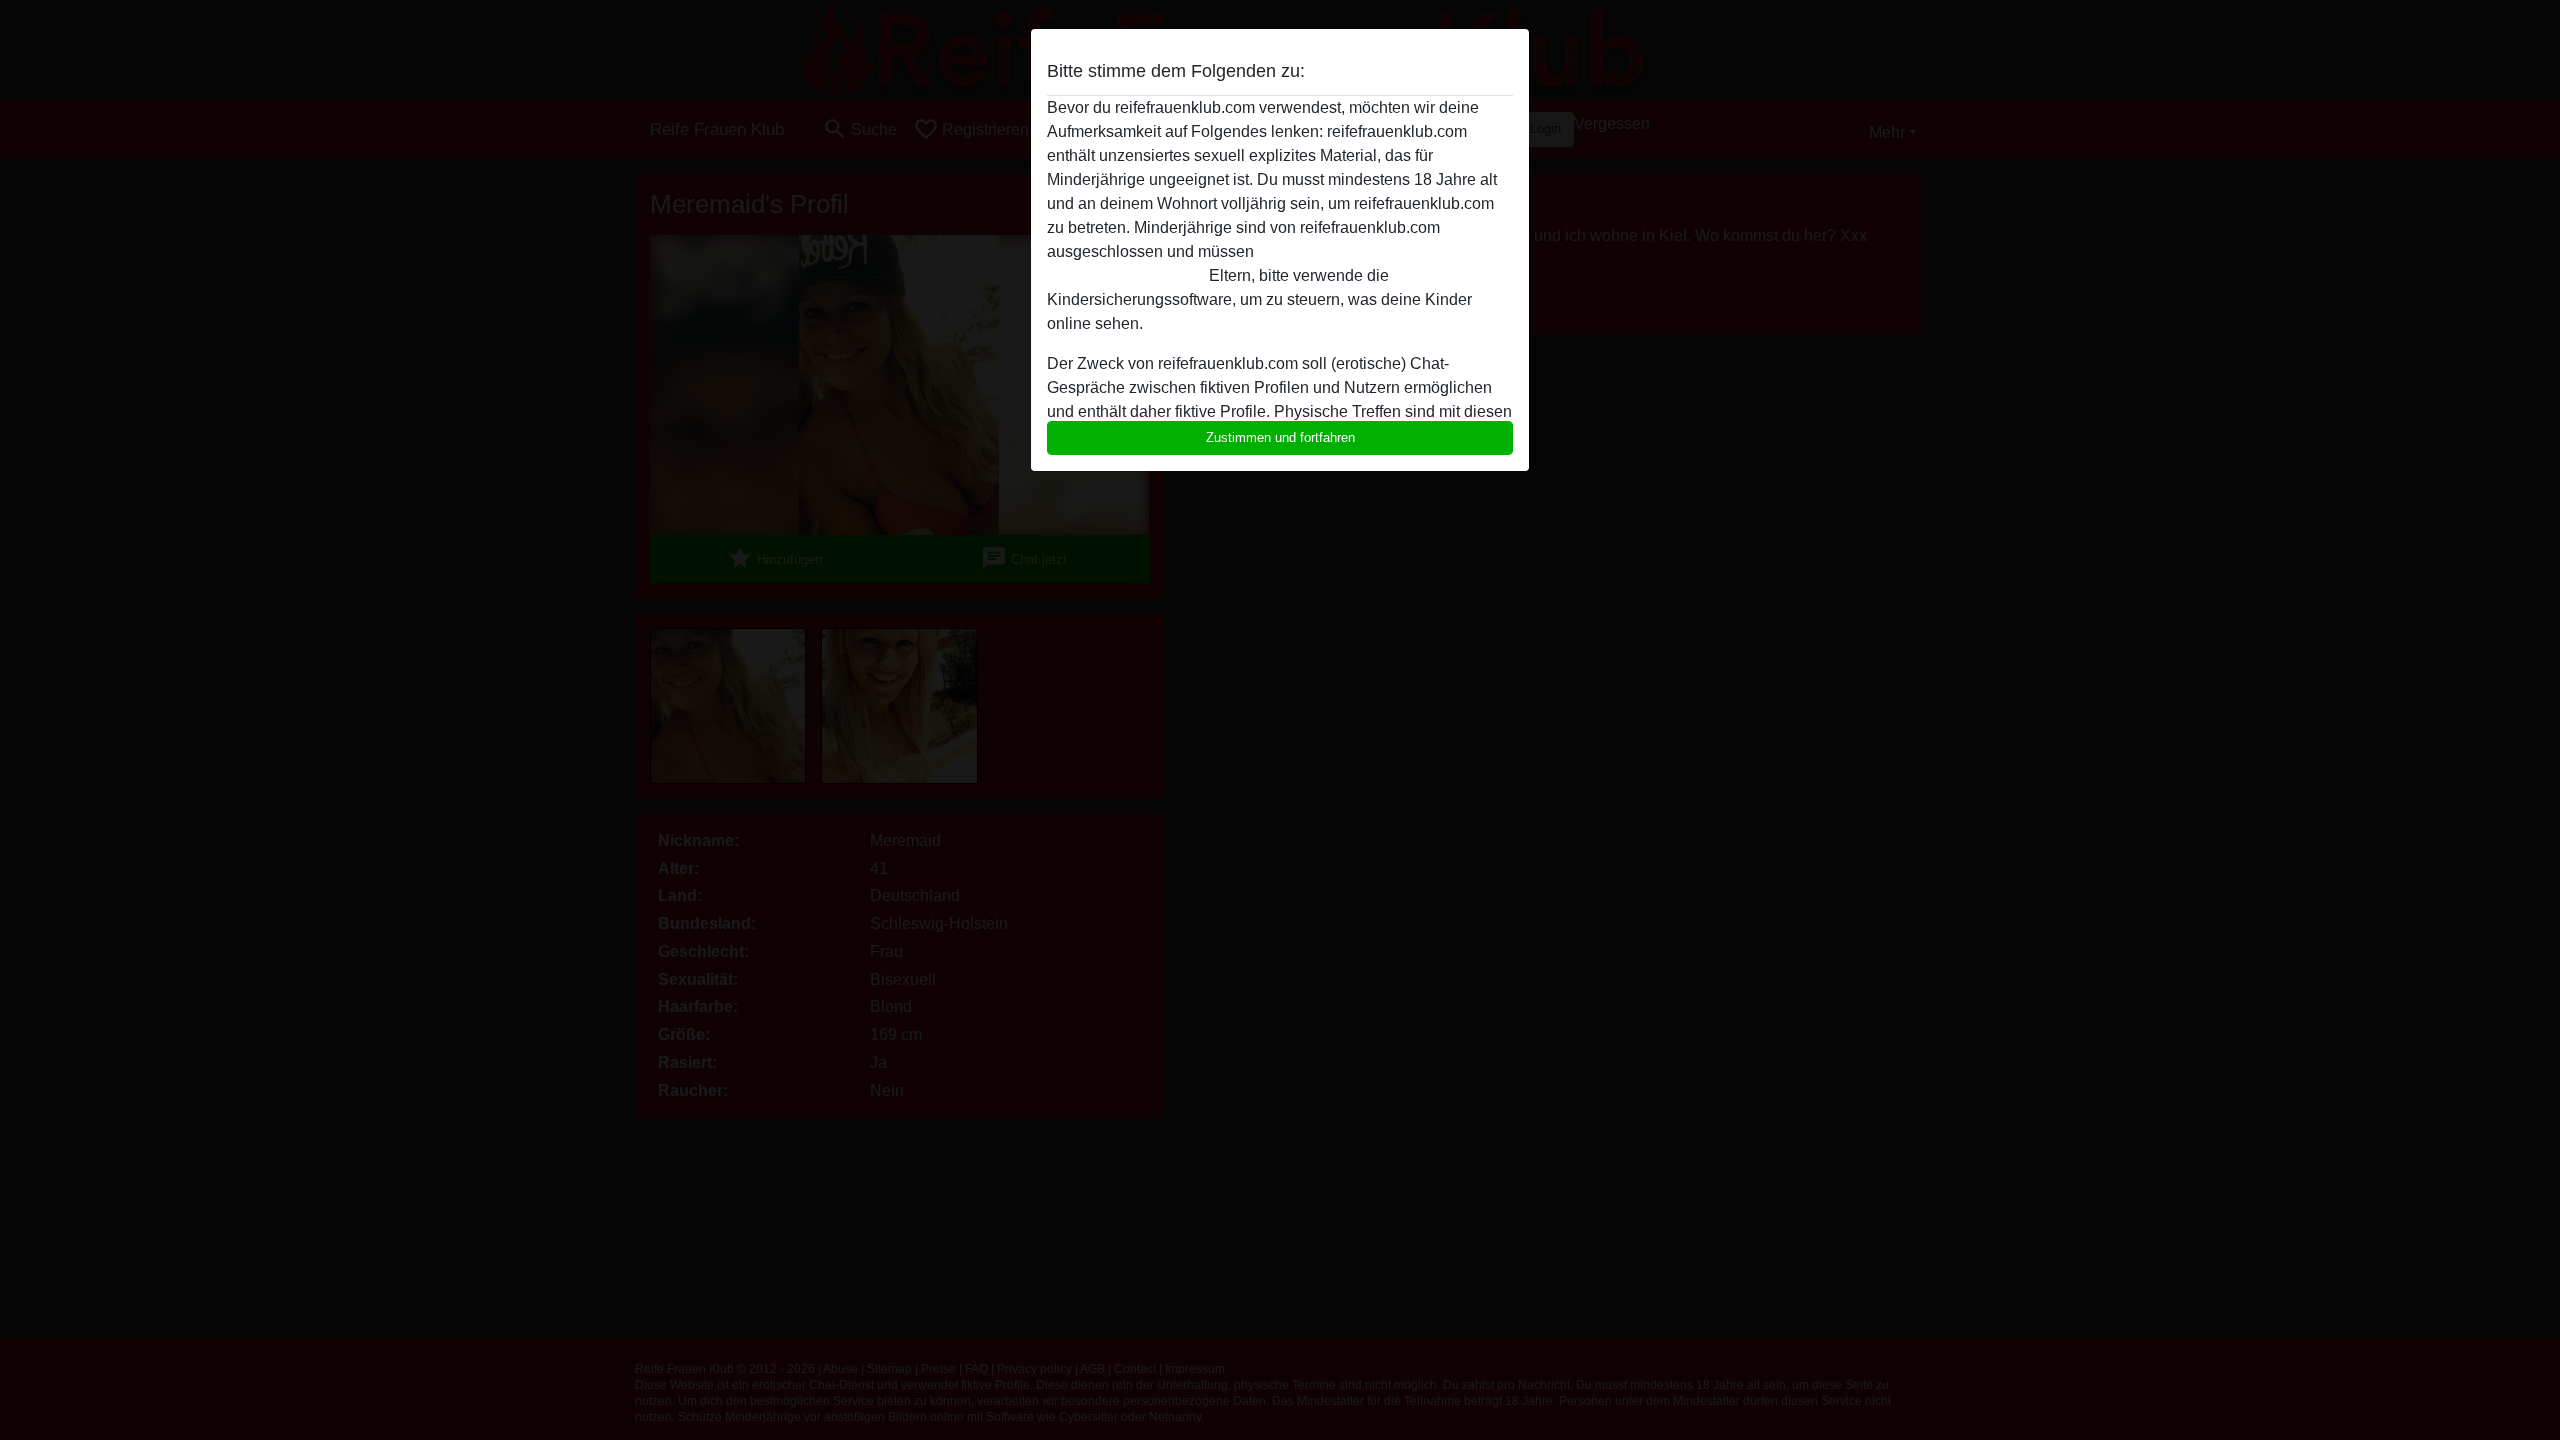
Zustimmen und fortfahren (1280, 437)
